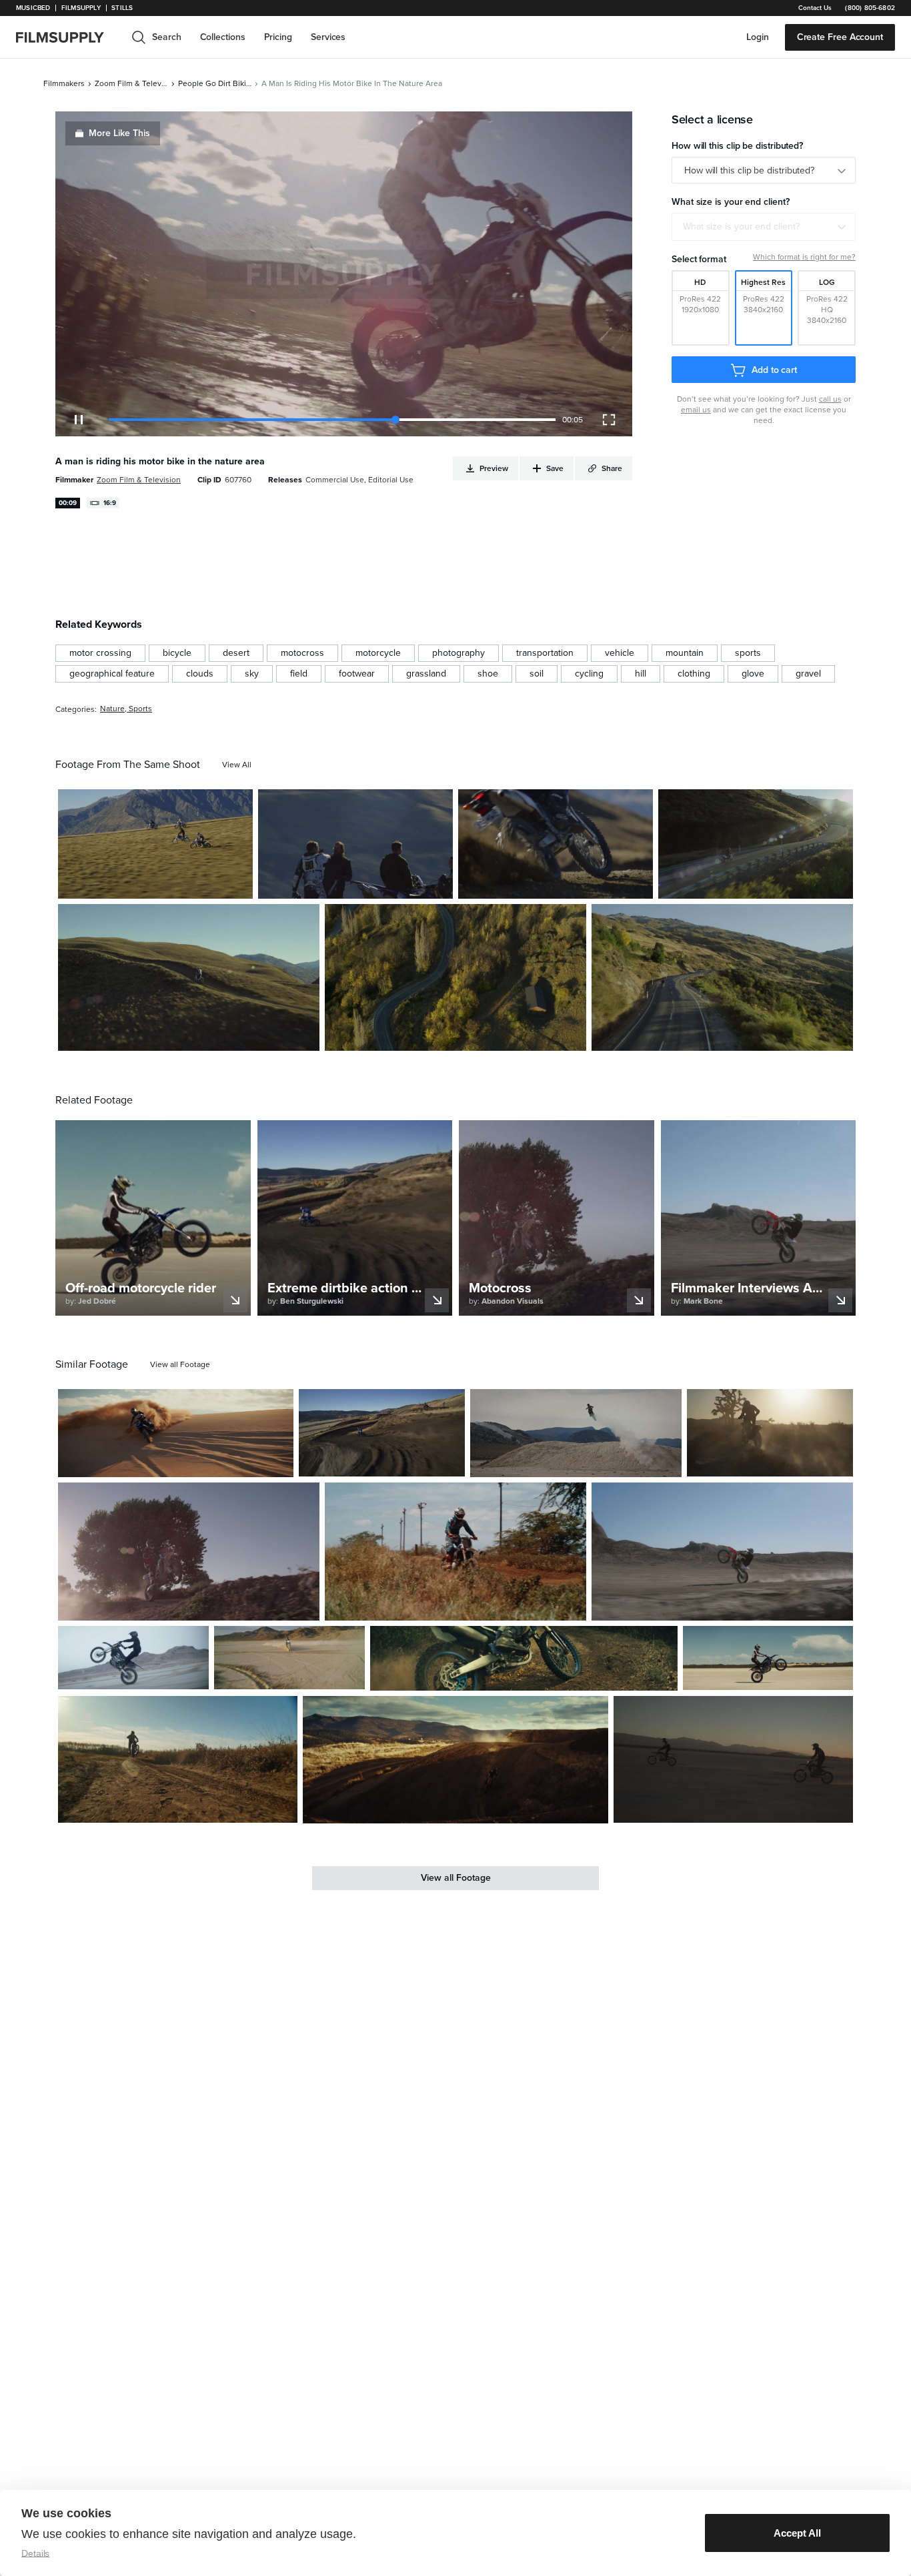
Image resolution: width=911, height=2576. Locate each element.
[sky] (252, 674)
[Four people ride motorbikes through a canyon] (155, 844)
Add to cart (774, 370)
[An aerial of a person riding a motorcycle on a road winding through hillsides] (722, 977)
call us (830, 399)
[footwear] (357, 674)
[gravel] (808, 674)
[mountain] (685, 653)
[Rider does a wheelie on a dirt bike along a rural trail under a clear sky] (178, 1759)
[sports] (748, 653)
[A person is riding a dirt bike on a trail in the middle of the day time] (556, 844)
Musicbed (33, 8)
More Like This (119, 133)
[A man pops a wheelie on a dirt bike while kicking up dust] (189, 1552)
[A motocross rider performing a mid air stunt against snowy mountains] (576, 1433)
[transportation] (545, 653)
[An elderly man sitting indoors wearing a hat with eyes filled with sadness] (524, 1658)
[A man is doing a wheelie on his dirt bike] (722, 1552)
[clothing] (694, 674)
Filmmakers (64, 83)
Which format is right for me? (804, 257)
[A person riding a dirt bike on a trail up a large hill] (189, 977)
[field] (299, 674)
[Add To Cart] (237, 883)
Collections (223, 37)
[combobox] (764, 227)
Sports (140, 709)
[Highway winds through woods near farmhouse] (455, 977)
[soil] (537, 674)
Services (328, 37)
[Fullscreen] (609, 420)
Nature (112, 709)
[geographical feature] (112, 674)
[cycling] (589, 674)
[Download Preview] (170, 883)
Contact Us (815, 8)
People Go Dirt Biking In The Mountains (215, 83)
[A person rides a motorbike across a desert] (289, 1658)
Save (204, 883)
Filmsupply (81, 8)
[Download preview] (211, 1462)
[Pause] (79, 420)
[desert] (236, 653)
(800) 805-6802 (870, 8)
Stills (122, 8)
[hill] (641, 674)
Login (758, 37)
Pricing (278, 37)
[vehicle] (620, 653)
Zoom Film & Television (131, 83)
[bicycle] (177, 653)
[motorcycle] (378, 653)
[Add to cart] (278, 1462)
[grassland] (426, 674)
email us (696, 410)
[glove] (753, 674)
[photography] (459, 653)
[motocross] (302, 653)
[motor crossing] (100, 653)
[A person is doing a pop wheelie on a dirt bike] (133, 1658)
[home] (68, 37)
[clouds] (200, 674)
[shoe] (488, 674)
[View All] (237, 765)
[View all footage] (180, 1364)
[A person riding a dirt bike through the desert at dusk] (770, 1433)
